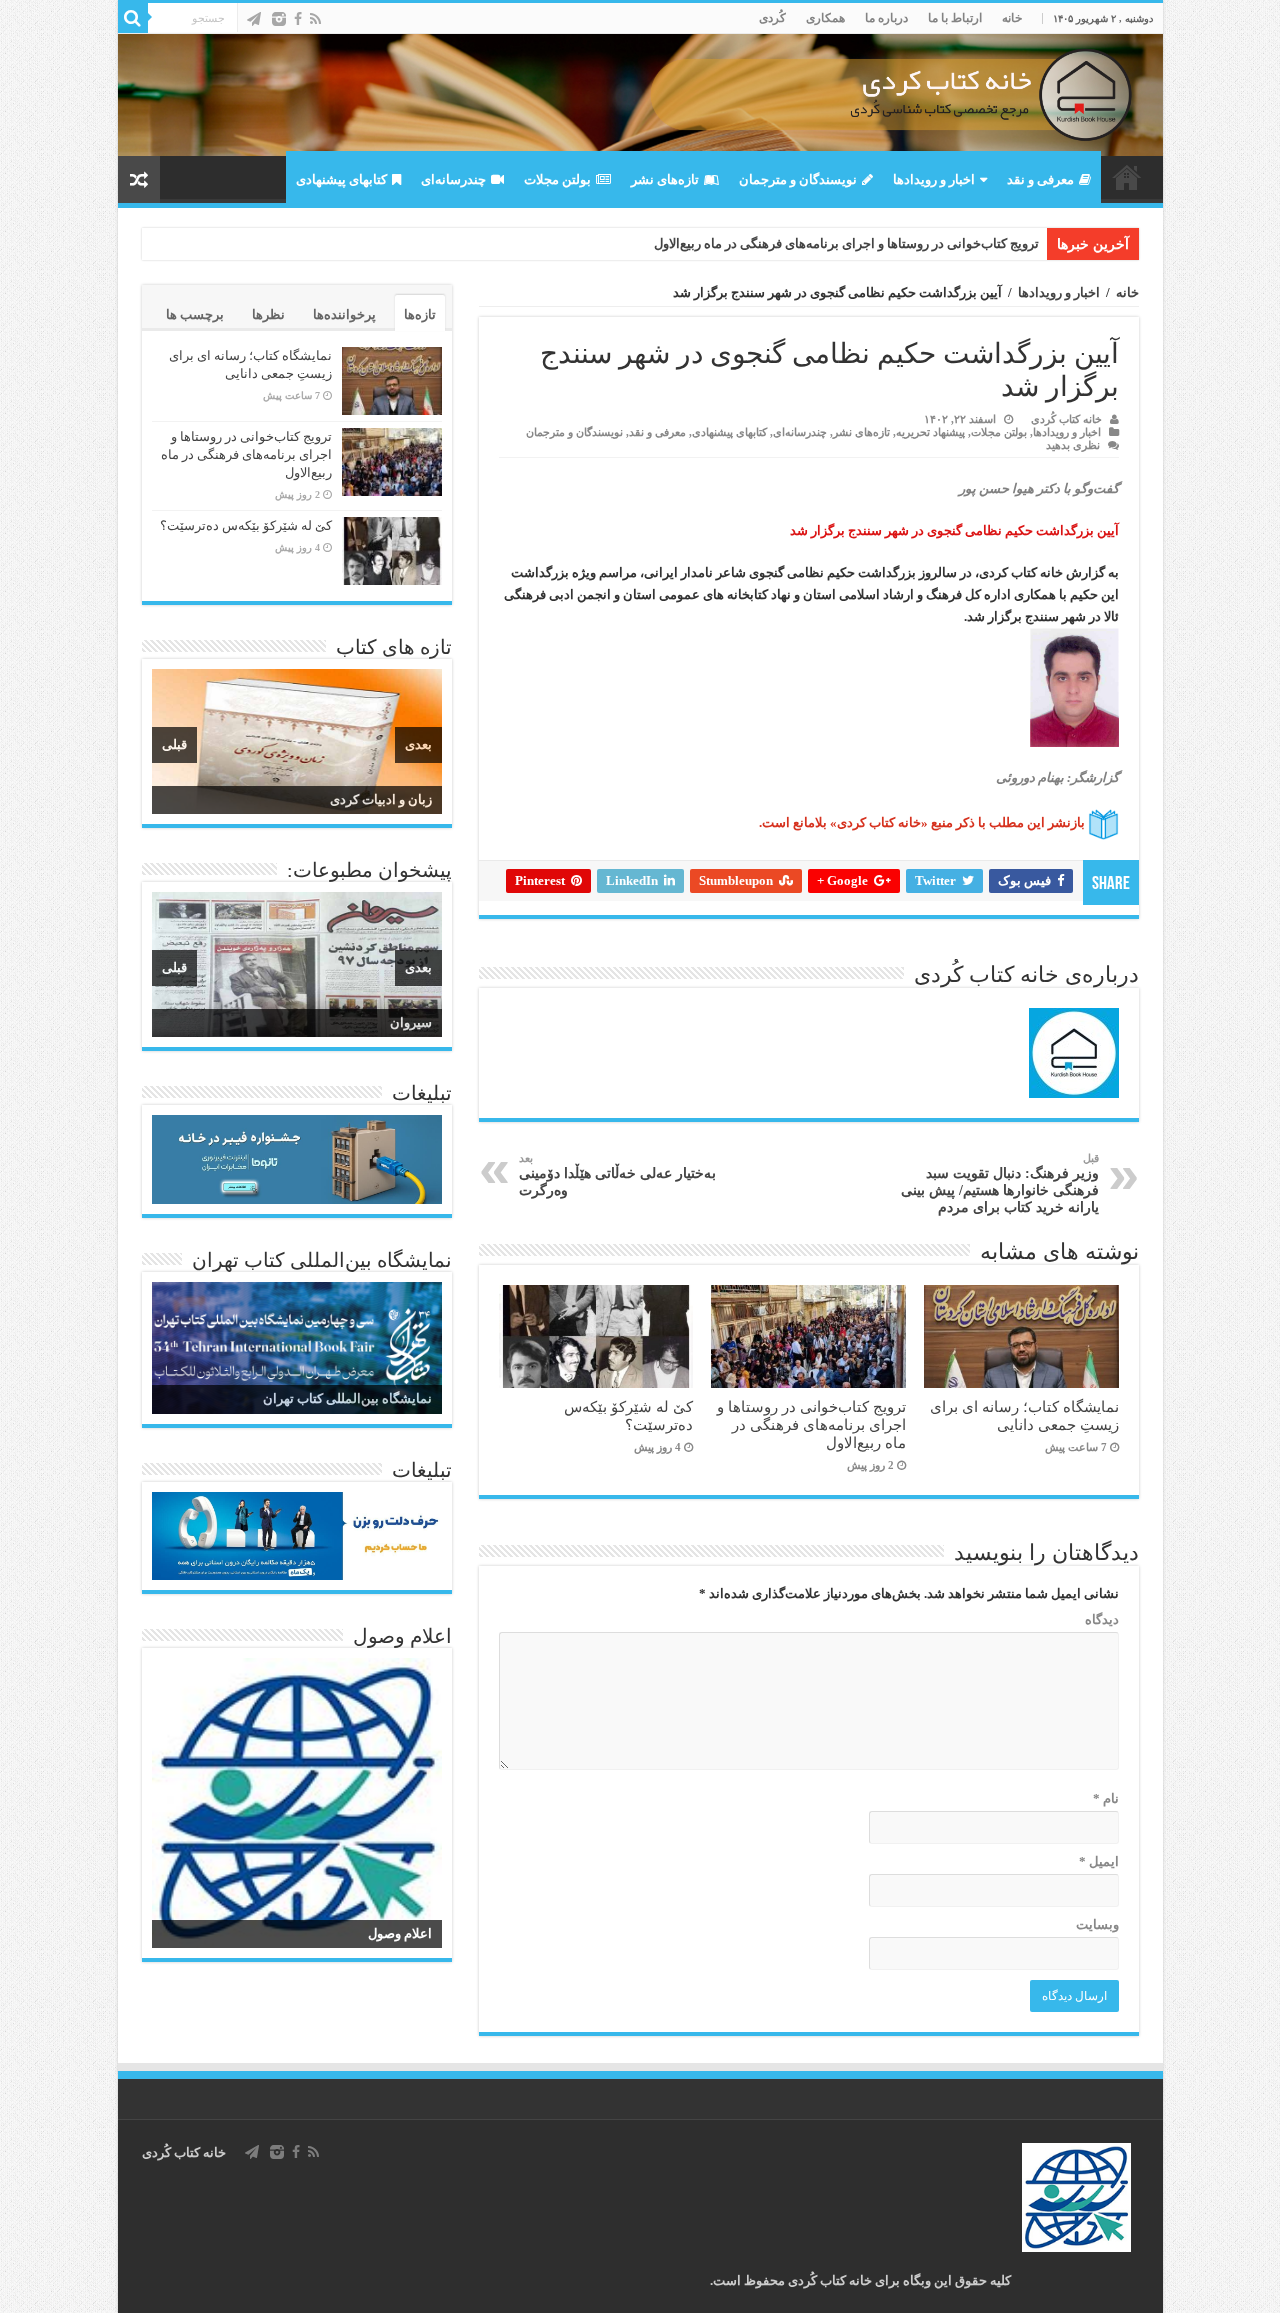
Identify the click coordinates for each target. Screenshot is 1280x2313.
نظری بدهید (1073, 445)
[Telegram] (254, 19)
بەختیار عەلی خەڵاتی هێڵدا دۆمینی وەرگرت (617, 1175)
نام (1106, 1798)
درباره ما (886, 18)
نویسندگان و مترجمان (798, 179)
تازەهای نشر (665, 179)
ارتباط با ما (955, 18)
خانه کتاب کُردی (1066, 419)
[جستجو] (133, 18)
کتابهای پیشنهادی (341, 179)
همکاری (825, 18)
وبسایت (1097, 1924)
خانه (1012, 18)
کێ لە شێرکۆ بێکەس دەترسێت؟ (628, 1415)
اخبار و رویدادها (934, 179)
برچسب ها (195, 314)
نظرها (268, 314)
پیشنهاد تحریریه (930, 432)
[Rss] (315, 19)
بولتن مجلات (557, 179)
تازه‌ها (420, 314)
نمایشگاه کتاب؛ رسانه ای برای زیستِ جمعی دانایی (1024, 1415)
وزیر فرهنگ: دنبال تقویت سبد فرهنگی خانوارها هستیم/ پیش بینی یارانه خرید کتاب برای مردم (1000, 1183)
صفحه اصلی (1127, 177)
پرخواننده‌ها (344, 314)
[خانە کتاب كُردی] (640, 95)
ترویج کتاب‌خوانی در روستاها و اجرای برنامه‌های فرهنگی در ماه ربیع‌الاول (846, 243)
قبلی (174, 744)
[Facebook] (298, 19)
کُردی (772, 18)
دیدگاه (1102, 1619)
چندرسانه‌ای (453, 179)
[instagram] (279, 19)
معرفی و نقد (1040, 179)
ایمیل (1099, 1861)
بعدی (418, 744)
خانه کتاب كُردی (184, 2152)
